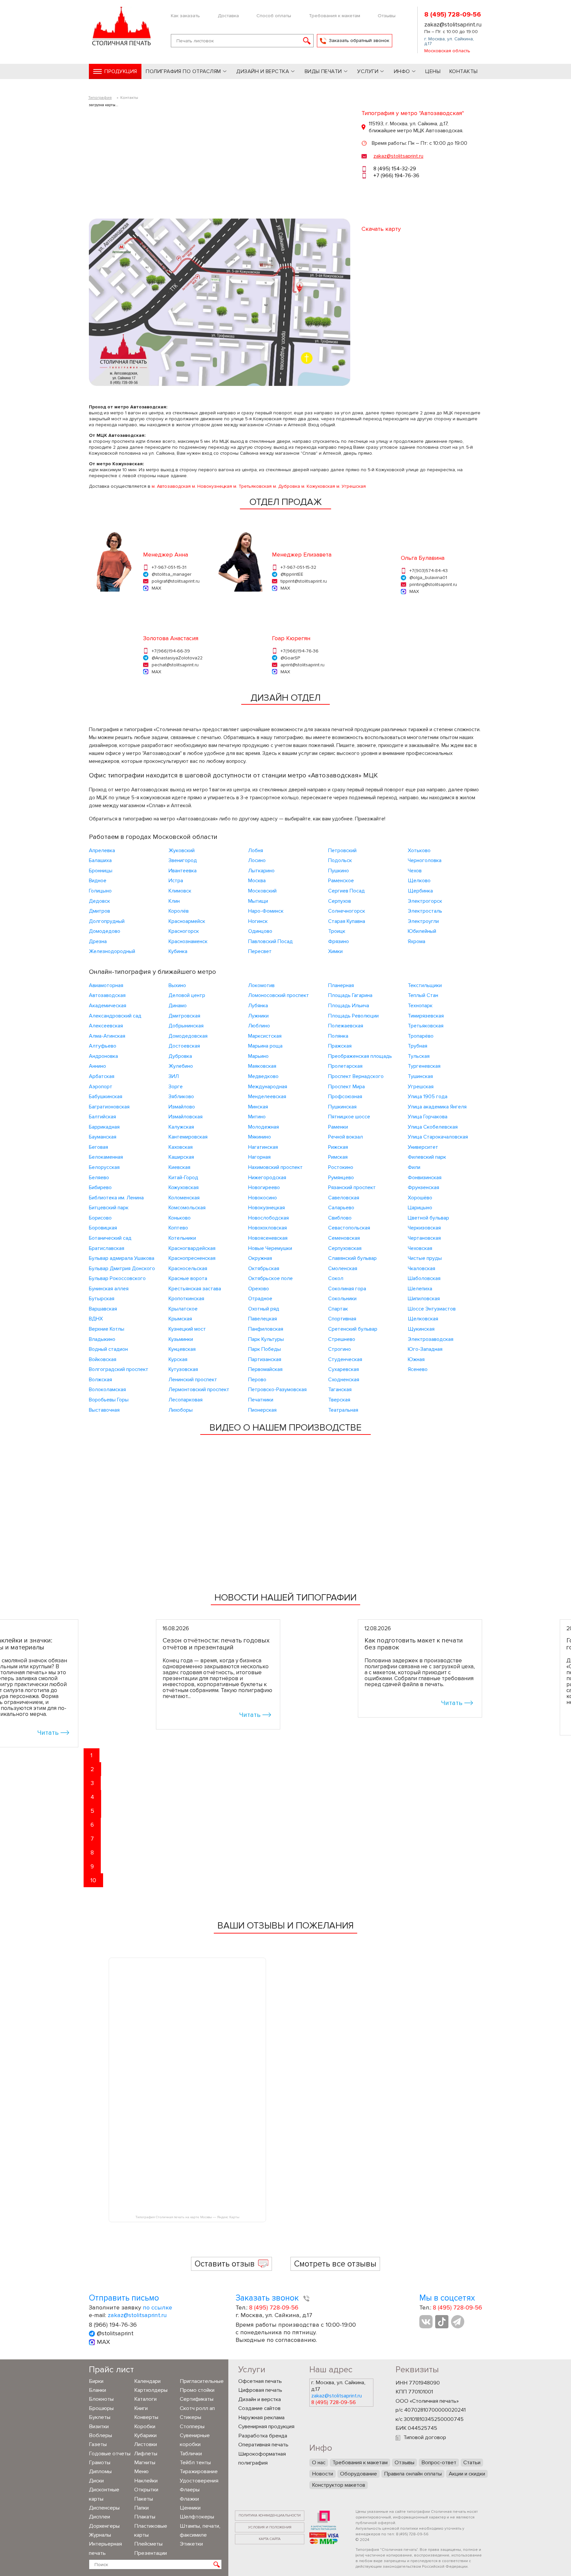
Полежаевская (346, 1026)
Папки (141, 2508)
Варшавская (103, 1309)
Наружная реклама (261, 2418)
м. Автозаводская (171, 486)
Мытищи (258, 901)
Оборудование (359, 2474)
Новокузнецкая (266, 1208)
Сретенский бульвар (353, 1329)
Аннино (97, 1066)
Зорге (176, 1087)
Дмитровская (184, 1016)
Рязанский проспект (352, 1187)
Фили (414, 1167)
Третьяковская (426, 1026)
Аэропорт (101, 1087)
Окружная (260, 1258)
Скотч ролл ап (197, 2408)
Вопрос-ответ (439, 2463)
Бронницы (101, 871)
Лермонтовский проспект (199, 1390)
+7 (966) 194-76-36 (396, 176)
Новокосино (263, 1198)
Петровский (342, 851)
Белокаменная (106, 1157)
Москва (257, 881)
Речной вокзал (345, 1137)
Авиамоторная (106, 985)
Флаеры (190, 2490)
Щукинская (421, 1329)
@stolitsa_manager (171, 574)
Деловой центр (187, 995)
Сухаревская (343, 1369)
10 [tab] (93, 1880)
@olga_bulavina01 (428, 578)
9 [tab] (92, 1866)
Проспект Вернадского (356, 1076)
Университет (423, 1147)
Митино (257, 1117)
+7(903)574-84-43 (429, 571)
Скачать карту (381, 229)
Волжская (100, 1380)
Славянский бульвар (352, 1258)
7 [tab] (92, 1839)
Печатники (261, 1400)
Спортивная (342, 1319)
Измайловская (186, 1117)
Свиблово (340, 1218)
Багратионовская (109, 1107)
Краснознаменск (188, 941)
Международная (268, 1087)
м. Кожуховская (318, 486)
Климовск (180, 891)
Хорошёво (420, 1198)
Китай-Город (183, 1178)
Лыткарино (261, 871)
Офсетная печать (260, 2381)
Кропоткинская (186, 1299)
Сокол (336, 1278)
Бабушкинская (106, 1097)
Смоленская (343, 1268)
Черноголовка (425, 860)
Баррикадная (104, 1127)
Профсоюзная (345, 1097)
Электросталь (425, 911)
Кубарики (145, 2435)
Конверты (146, 2417)
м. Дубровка (286, 486)
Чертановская (424, 1238)
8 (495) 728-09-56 (453, 15)
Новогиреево (264, 1187)
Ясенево (418, 1369)
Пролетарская (345, 1066)
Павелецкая (263, 1319)
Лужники (258, 1016)
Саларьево (341, 1208)
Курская (178, 1359)
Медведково (263, 1076)
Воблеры (100, 2435)
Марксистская (265, 1036)
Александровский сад (115, 1016)
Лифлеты (146, 2454)
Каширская (181, 1157)
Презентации (151, 2553)
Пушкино (339, 871)
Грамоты (100, 2463)
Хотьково (419, 851)
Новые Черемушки (270, 1248)
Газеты (98, 2444)
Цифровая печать (260, 2390)
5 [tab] (92, 1811)
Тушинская (420, 1076)
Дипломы (100, 2472)
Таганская (340, 1390)
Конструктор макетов (339, 2485)
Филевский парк (427, 1157)
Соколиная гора (347, 1289)
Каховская (181, 1147)
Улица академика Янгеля (437, 1107)
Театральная (343, 1410)
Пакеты (144, 2499)
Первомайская (265, 1369)
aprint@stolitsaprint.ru (303, 665)
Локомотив (261, 985)
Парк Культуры (266, 1339)
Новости (323, 2474)
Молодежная (264, 1127)
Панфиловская (266, 1329)
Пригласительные (201, 2381)
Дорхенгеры (104, 2526)
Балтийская (102, 1117)
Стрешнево (342, 1339)
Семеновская (344, 1238)
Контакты (464, 71)
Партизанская (265, 1359)
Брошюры (101, 2408)
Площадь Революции (353, 1016)
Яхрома (417, 941)
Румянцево (341, 1178)
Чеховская (420, 1248)
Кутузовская (183, 1369)
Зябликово (181, 1097)
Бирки (96, 2381)
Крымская (180, 1319)
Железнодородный (112, 951)
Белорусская (104, 1167)
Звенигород (183, 860)
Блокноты (101, 2399)
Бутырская (102, 1299)
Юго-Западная (425, 1349)
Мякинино (260, 1137)
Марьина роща (265, 1046)
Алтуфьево (103, 1046)
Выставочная (104, 1410)
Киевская (179, 1167)
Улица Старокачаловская (438, 1137)
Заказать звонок (268, 2298)
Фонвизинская (425, 1178)
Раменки (338, 1127)
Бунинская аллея (109, 1289)
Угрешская (421, 1087)
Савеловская (344, 1198)
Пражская (340, 1046)
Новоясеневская (268, 1238)
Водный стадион (108, 1349)
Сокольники (342, 1299)
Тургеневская (424, 1066)
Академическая (108, 1006)
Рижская (338, 1147)
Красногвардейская (192, 1248)
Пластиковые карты (151, 2531)
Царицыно (420, 1208)
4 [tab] (92, 1797)
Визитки (99, 2427)
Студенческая (345, 1359)
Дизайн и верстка (260, 2399)
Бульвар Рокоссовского (117, 1278)
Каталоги (145, 2399)
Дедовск (99, 901)
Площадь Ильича (349, 1006)
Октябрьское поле (270, 1278)
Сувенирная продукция (266, 2427)
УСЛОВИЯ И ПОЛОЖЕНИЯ (270, 2527)
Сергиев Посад (346, 891)
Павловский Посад (270, 941)
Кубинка (178, 951)
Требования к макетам (335, 16)
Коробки (145, 2427)
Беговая (98, 1147)
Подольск (340, 860)
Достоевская (184, 1046)
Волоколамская (107, 1390)
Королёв (179, 911)
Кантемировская (188, 1137)
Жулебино (181, 1066)
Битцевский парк (109, 1208)
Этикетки (191, 2544)
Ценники (190, 2508)
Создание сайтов (259, 2408)
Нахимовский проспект (275, 1167)
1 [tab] (92, 1755)
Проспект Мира (346, 1087)
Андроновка (103, 1056)
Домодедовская (188, 1036)
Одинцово (260, 931)
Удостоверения (199, 2481)
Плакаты (145, 2517)
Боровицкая (103, 1228)
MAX (156, 588)
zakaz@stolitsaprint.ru (453, 24)
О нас (319, 2463)
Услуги (368, 71)
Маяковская (262, 1066)
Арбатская (102, 1076)
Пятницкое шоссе (349, 1117)
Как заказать (185, 16)
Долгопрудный (107, 921)
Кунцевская (182, 1349)
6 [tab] (92, 1825)
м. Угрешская (351, 486)
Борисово (100, 1218)
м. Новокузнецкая (212, 486)
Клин (174, 901)
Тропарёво (421, 1036)
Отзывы (387, 16)
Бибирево (100, 1187)
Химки (335, 951)
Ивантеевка (183, 871)
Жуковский (182, 851)
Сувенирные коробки (195, 2440)
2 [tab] (92, 1769)
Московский (262, 891)
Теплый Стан (423, 995)
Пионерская (262, 1410)
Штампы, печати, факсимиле (200, 2531)
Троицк (337, 931)
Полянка (338, 1036)
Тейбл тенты (195, 2463)
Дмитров (99, 911)
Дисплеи (99, 2517)
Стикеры (190, 2417)
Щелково (419, 881)
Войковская (103, 1359)
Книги (141, 2408)
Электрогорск (425, 901)
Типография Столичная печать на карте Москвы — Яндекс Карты (187, 2217)
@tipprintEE (292, 574)
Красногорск (184, 931)
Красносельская (188, 1268)
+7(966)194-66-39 (171, 651)
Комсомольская (187, 1208)
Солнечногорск (347, 911)
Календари (147, 2381)
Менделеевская (267, 1097)
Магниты (145, 2463)
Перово (257, 1380)
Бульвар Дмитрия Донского (122, 1268)
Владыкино (102, 1339)
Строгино (340, 1349)
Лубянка (258, 1006)
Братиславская (107, 1248)
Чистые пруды (425, 1258)
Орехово (259, 1289)
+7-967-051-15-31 (169, 567)
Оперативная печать (263, 2445)
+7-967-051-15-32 (298, 567)
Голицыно (100, 891)
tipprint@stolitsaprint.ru (304, 581)
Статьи (472, 2463)
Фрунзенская (423, 1187)
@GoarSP (290, 658)
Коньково (180, 1218)
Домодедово (105, 931)
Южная (416, 1359)
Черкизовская (424, 1228)
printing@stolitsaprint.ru (433, 584)
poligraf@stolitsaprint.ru (176, 581)
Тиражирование (199, 2472)
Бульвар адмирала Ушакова (122, 1258)
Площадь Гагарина (350, 995)
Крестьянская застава (195, 1289)
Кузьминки (181, 1339)
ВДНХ (96, 1319)
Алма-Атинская (107, 1036)
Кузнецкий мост (187, 1329)
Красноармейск (187, 921)
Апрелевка (102, 851)
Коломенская (184, 1198)
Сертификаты (197, 2399)
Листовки (146, 2444)
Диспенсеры (104, 2508)
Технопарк (420, 1006)
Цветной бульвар (428, 1218)
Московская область (447, 51)
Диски (96, 2481)
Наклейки (146, 2481)
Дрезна (98, 941)
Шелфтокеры (197, 2517)
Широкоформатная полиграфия (262, 2459)
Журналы (100, 2535)
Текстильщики (425, 985)
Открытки (146, 2490)
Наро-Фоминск (266, 911)
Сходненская (344, 1380)
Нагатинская (263, 1147)
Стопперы (192, 2427)
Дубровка (180, 1056)
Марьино (258, 1056)
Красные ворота (188, 1278)
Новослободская (268, 1218)
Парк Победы (265, 1349)
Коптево (178, 1228)
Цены (433, 71)
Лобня (256, 851)
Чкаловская (421, 1268)
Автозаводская (107, 995)
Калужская (181, 1127)
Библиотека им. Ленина (116, 1198)
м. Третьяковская (252, 486)
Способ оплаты (274, 16)
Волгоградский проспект (119, 1369)
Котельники (182, 1238)
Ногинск (258, 921)
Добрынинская (186, 1026)
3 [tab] (92, 1783)
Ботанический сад (110, 1238)
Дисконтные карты (104, 2494)
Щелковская (423, 1319)
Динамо (178, 1006)
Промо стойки (197, 2390)
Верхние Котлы (107, 1329)
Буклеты (100, 2417)
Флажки (189, 2499)
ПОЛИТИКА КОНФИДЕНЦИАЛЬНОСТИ (270, 2515)
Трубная (418, 1046)
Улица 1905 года (428, 1097)
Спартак (338, 1309)
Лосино (257, 860)
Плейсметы (148, 2544)
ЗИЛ (174, 1076)
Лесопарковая (186, 1400)
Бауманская (103, 1137)
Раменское (341, 881)
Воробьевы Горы (109, 1400)
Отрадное (260, 1299)
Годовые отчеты (110, 2454)
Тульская (419, 1056)
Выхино (177, 985)
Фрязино (339, 941)
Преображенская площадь (360, 1056)
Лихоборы (181, 1410)
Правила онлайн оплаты (413, 2474)
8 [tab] (92, 1852)
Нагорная (259, 1157)
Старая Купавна (347, 921)
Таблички (191, 2454)
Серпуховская (345, 1248)
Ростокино (341, 1167)
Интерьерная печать (105, 2548)
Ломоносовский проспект (279, 995)
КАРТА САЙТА (270, 2539)
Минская (258, 1107)
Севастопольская (349, 1228)
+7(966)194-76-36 (300, 651)
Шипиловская (424, 1299)
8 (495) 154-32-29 (395, 169)
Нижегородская (267, 1178)
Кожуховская (184, 1187)
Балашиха (100, 860)
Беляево (99, 1178)
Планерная (341, 985)
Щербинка (420, 891)
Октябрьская (264, 1268)
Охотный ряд (264, 1309)
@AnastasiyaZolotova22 (177, 658)
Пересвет (260, 951)
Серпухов (340, 901)
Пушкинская (342, 1107)
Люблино (259, 1026)
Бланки (97, 2390)
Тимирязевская (426, 1016)
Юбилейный (422, 931)
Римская (338, 1157)
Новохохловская (267, 1228)
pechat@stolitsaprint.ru (175, 665)
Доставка (228, 16)
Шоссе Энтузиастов (432, 1309)
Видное (98, 881)
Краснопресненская (192, 1258)
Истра (176, 881)
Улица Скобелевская (433, 1127)
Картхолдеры (151, 2390)
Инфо (402, 71)
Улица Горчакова (428, 1117)
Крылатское (183, 1309)
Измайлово (182, 1107)
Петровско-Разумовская (277, 1390)
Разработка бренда (263, 2436)
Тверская (339, 1400)
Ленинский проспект (193, 1380)
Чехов (415, 871)
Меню (141, 2472)
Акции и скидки (467, 2474)
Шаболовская (424, 1278)
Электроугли (423, 921)
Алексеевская (106, 1026)
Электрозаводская (431, 1339)
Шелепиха (420, 1289)
